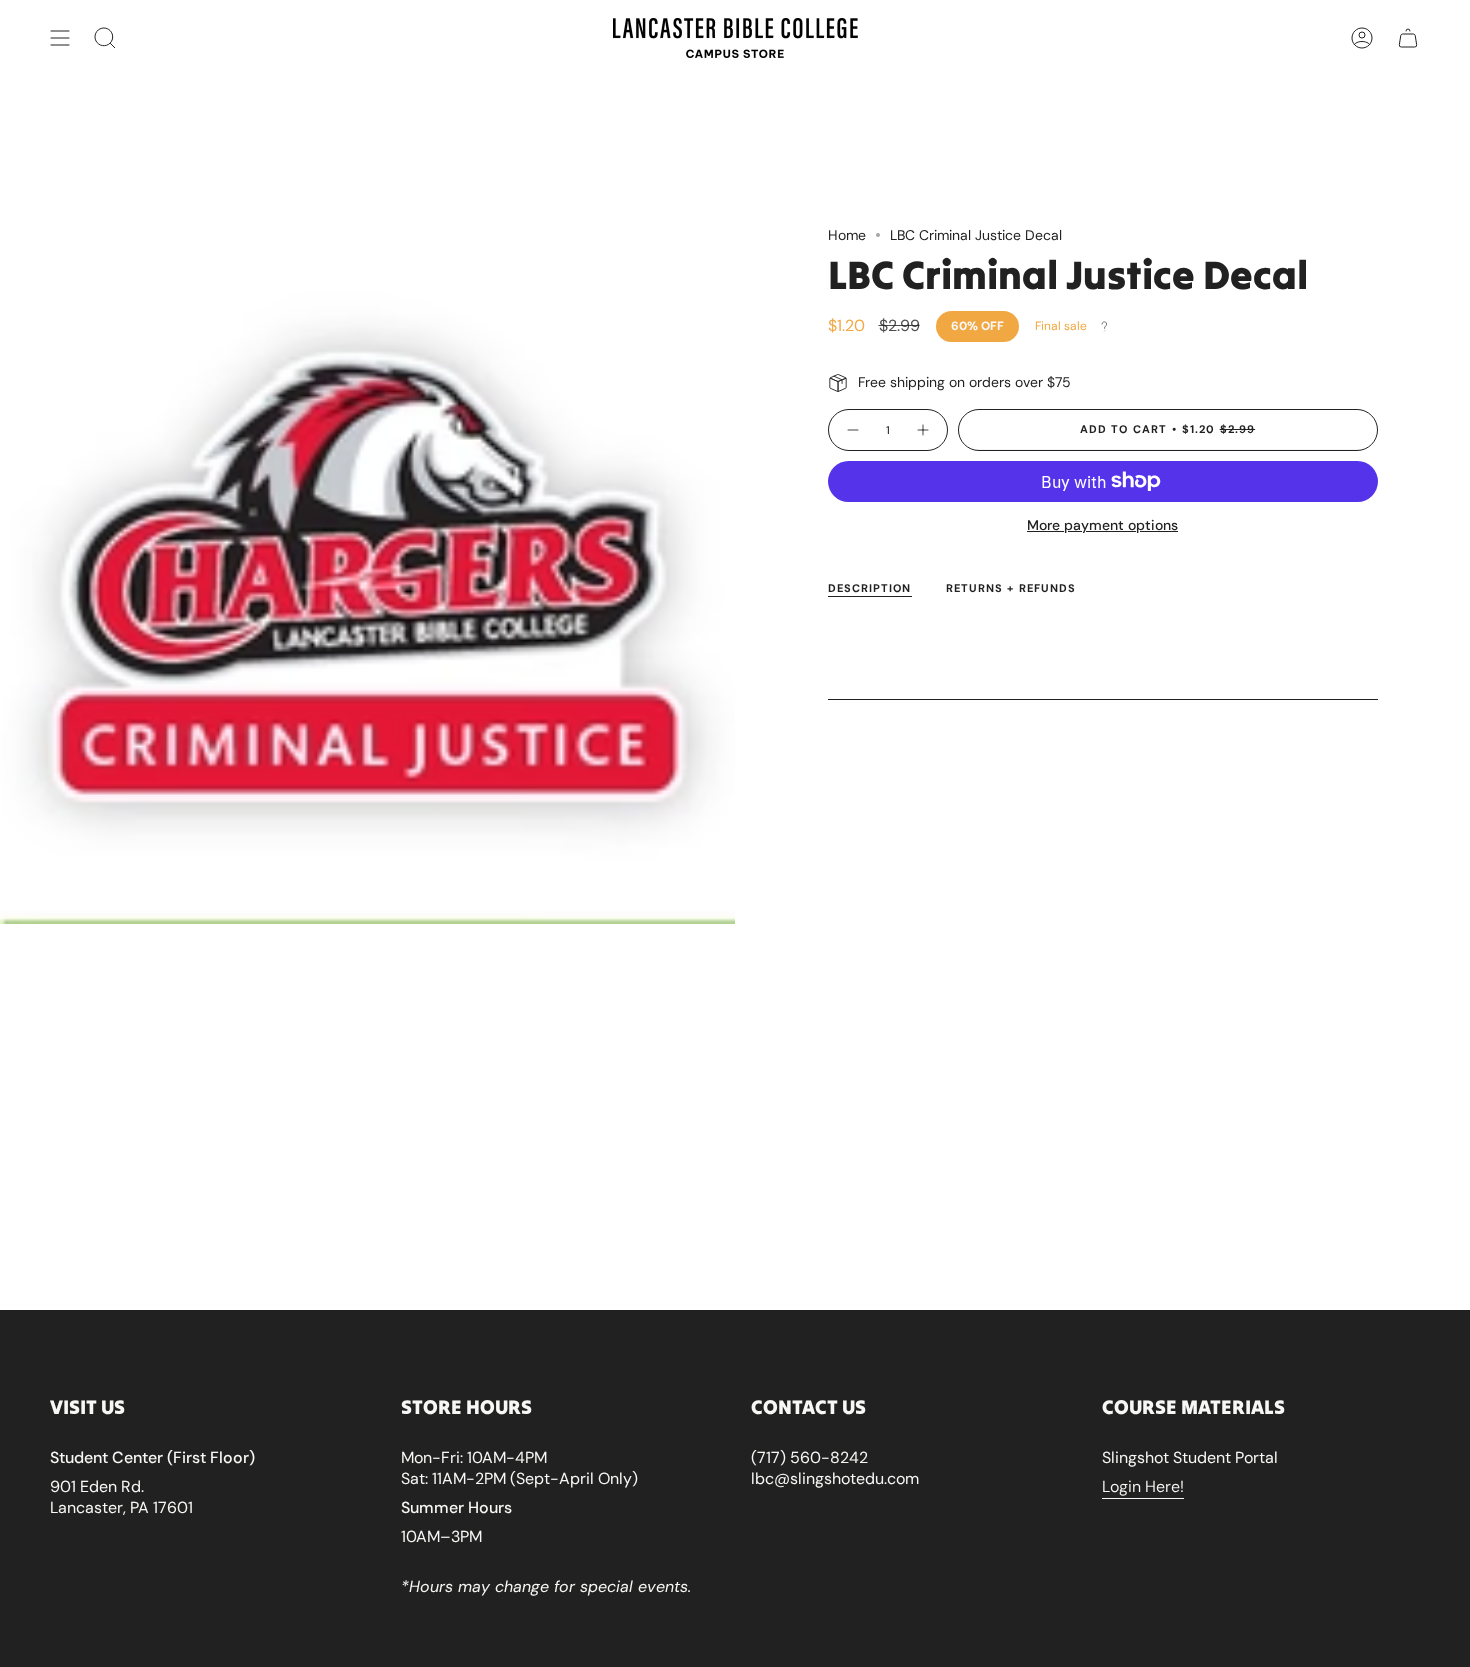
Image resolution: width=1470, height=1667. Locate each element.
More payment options (1102, 525)
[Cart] (1408, 38)
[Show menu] (60, 38)
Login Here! (1143, 1486)
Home (847, 235)
